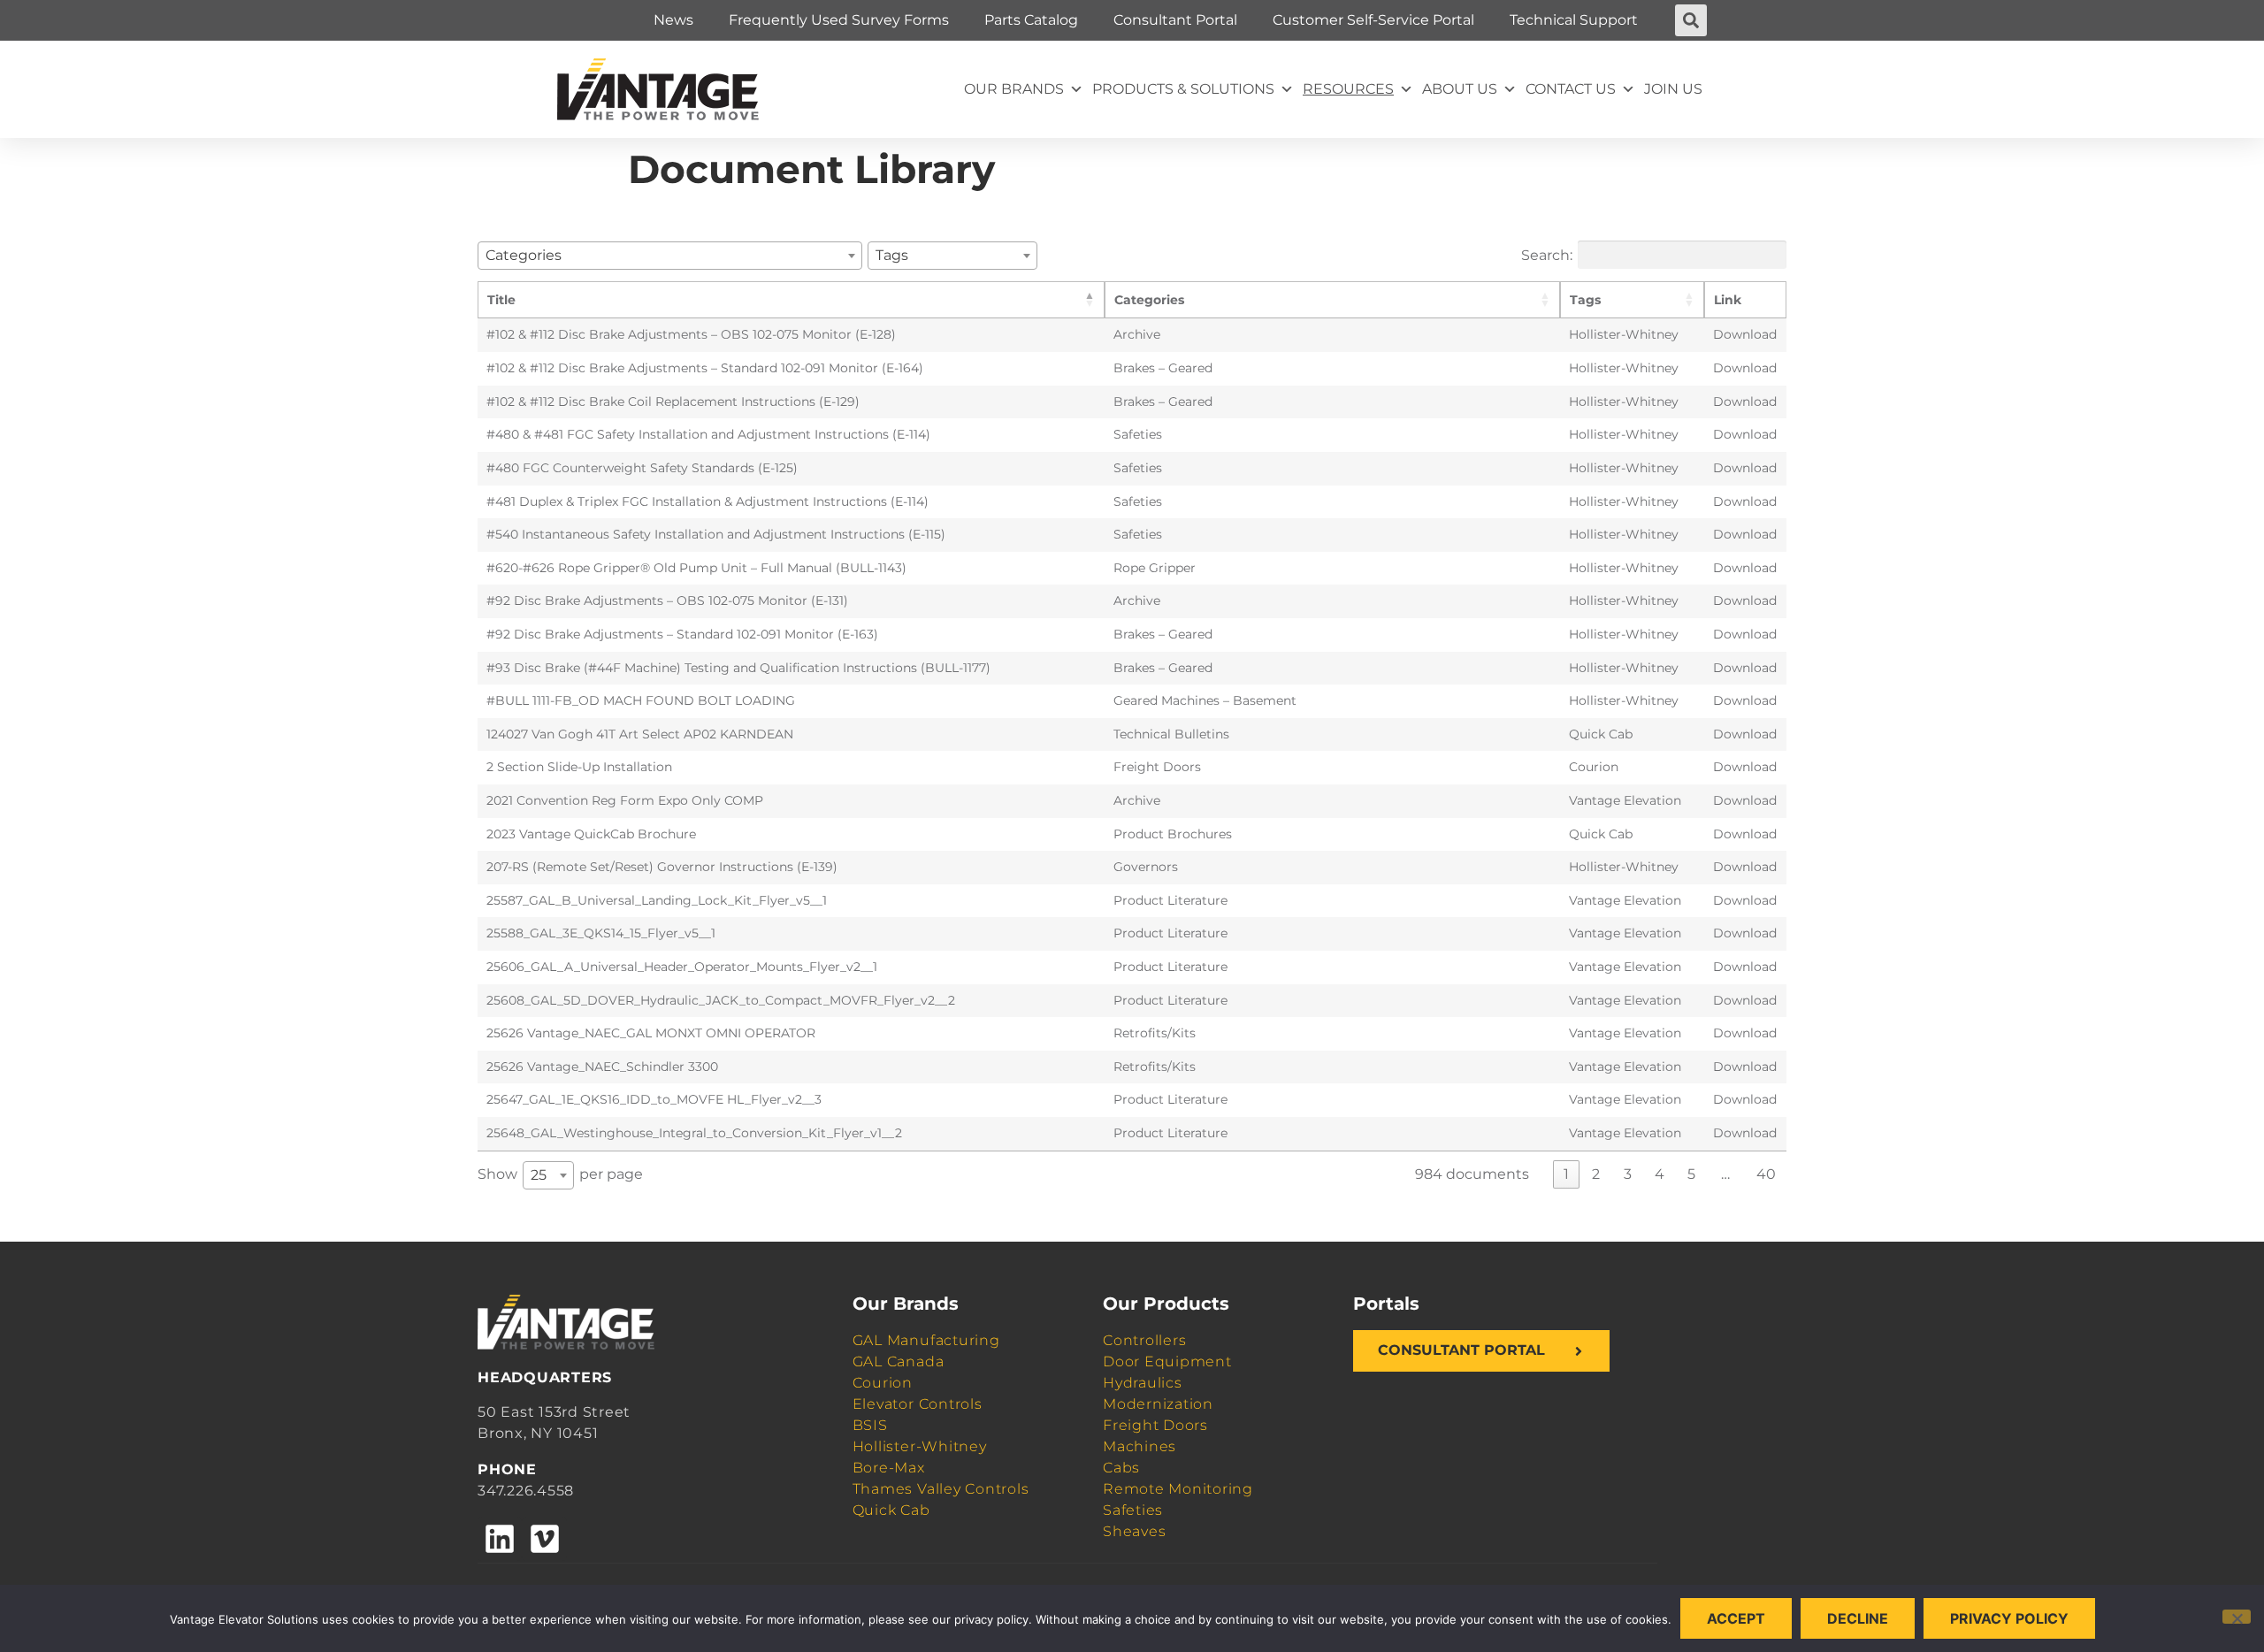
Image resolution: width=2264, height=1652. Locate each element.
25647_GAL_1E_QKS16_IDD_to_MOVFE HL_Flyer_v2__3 (654, 1099)
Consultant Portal (1175, 20)
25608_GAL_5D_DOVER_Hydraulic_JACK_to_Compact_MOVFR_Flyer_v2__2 (721, 1000)
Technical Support (1574, 20)
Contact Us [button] (1571, 89)
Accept (1736, 1618)
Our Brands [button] (1014, 89)
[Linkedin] (500, 1539)
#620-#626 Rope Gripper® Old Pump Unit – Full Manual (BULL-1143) (696, 568)
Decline (1858, 1618)
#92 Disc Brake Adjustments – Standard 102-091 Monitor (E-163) (682, 634)
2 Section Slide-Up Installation (579, 767)
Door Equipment (1167, 1361)
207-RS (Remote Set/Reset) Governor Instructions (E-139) (662, 867)
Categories (1149, 300)
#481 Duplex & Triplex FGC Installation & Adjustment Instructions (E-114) (707, 501)
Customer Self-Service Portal (1373, 20)
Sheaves (1134, 1531)
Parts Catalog (1031, 20)
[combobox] (670, 256)
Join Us (1673, 89)
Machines (1140, 1446)
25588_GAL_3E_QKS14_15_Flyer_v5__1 (601, 933)
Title (501, 300)
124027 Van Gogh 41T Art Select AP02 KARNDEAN (640, 734)
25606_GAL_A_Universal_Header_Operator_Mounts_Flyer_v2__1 (682, 967)
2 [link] (1596, 1174)
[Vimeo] (544, 1539)
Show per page (560, 1174)
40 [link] (1766, 1174)
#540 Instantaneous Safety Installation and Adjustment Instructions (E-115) (716, 534)
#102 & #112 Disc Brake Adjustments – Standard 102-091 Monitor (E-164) (705, 368)
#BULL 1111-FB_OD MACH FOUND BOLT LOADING (641, 700)
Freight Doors (1155, 1425)
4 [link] (1660, 1174)
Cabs (1121, 1468)
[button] (1691, 20)
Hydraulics (1143, 1383)
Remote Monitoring (1178, 1489)
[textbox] (529, 255)
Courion (883, 1383)
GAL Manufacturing (926, 1340)
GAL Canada (899, 1361)
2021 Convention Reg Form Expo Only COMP (625, 800)
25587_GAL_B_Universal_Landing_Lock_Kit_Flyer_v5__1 (657, 900)
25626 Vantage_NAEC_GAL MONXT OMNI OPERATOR (651, 1033)
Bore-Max (889, 1468)
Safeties (1133, 1510)
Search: (1547, 254)
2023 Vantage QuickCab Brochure (591, 834)
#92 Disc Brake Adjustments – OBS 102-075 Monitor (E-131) (667, 600)
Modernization (1158, 1404)
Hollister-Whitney (920, 1446)
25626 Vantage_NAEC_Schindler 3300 (602, 1067)
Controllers (1144, 1340)
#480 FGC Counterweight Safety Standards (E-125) (642, 468)
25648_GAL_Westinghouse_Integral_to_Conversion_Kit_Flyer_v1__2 (694, 1133)
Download (1745, 334)
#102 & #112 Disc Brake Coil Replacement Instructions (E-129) (673, 402)
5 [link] (1691, 1174)
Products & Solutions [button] (1183, 89)
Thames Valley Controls (941, 1489)
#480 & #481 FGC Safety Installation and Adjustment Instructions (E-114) (708, 434)
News (673, 20)
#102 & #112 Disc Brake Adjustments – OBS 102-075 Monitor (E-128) (691, 334)
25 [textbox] (539, 1175)
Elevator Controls (918, 1404)
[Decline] (2237, 1617)
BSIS (870, 1425)
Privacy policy (2009, 1618)
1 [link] (1566, 1174)
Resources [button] (1348, 89)
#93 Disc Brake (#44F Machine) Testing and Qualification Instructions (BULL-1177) (738, 668)
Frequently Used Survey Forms (839, 20)
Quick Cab (891, 1510)
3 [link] (1628, 1174)
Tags (1585, 300)
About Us (1460, 89)
